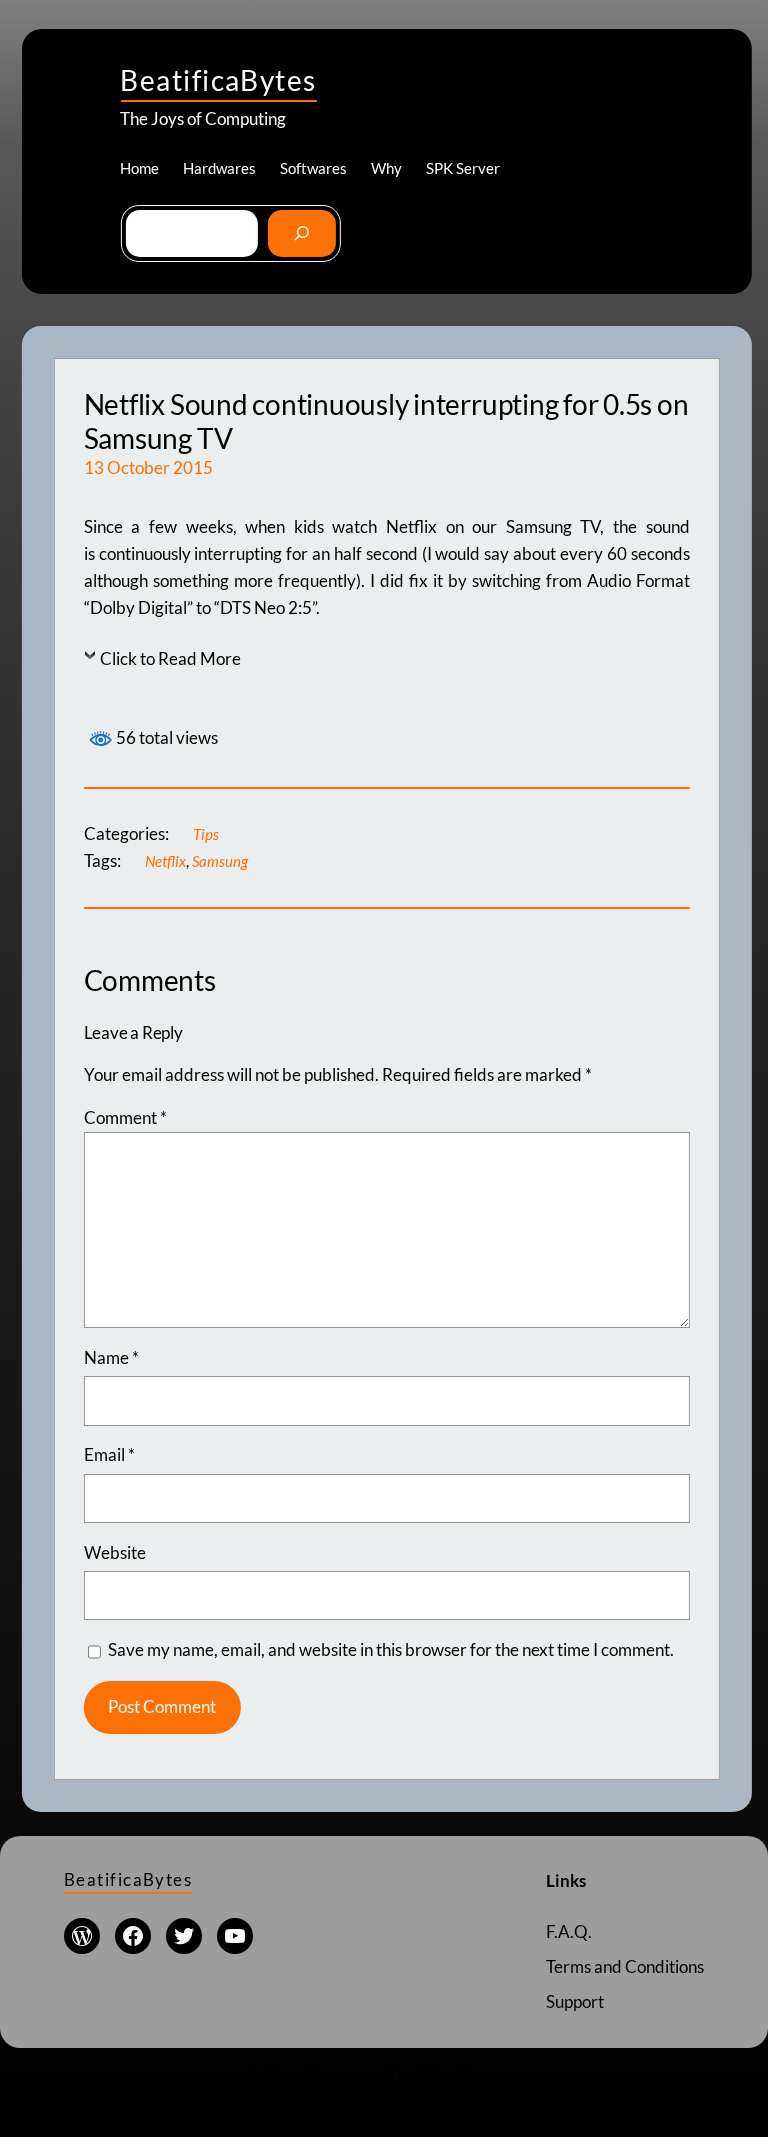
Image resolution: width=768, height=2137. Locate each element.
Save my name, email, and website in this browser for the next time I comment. (391, 1649)
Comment (125, 1117)
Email (109, 1454)
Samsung (220, 861)
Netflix (165, 861)
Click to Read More (170, 658)
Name (111, 1357)
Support (575, 2001)
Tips (206, 834)
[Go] (301, 234)
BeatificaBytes (218, 80)
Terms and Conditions (625, 1966)
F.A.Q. (569, 1931)
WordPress (460, 2077)
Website (115, 1552)
